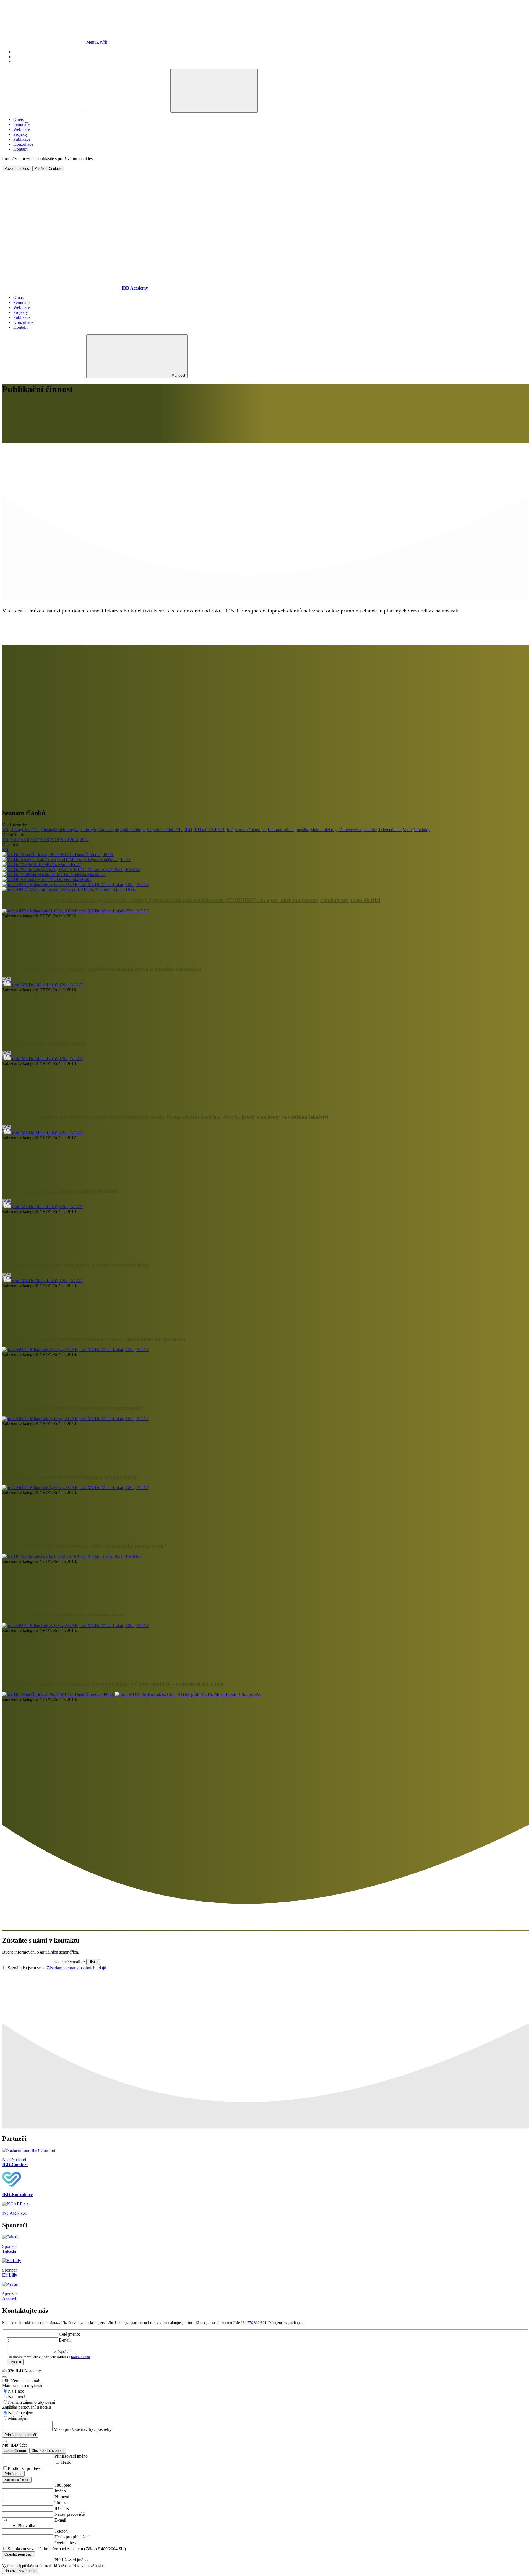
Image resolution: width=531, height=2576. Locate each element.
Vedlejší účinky (416, 830)
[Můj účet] (128, 109)
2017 (35, 840)
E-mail (60, 2520)
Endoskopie (109, 830)
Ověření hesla (67, 2543)
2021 (74, 840)
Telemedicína (390, 830)
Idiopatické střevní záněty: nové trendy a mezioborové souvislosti (76, 1265)
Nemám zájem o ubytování (32, 2402)
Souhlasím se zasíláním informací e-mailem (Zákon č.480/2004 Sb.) (67, 2549)
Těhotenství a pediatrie (357, 830)
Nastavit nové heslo (20, 2571)
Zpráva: (65, 2352)
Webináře (22, 129)
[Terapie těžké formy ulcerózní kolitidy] (44, 1106)
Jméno (60, 2491)
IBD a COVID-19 (209, 830)
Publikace (22, 139)
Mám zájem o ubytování (23, 2386)
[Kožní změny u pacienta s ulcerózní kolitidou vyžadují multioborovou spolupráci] (44, 1397)
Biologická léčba (25, 830)
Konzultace (23, 144)
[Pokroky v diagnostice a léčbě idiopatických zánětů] (44, 1254)
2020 (64, 840)
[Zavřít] (4, 2377)
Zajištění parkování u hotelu (27, 2407)
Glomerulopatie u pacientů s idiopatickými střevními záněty (70, 1477)
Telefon (61, 2531)
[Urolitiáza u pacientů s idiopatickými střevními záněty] (44, 1673)
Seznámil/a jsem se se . (58, 1968)
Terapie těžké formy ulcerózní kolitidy (45, 1043)
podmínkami (81, 2357)
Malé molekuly (323, 830)
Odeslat (15, 2362)
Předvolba (26, 2526)
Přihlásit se (13, 2474)
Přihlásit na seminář (20, 2435)
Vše (6, 830)
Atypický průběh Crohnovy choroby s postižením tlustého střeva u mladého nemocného (102, 969)
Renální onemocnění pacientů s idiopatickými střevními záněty (73, 1408)
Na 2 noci (17, 2397)
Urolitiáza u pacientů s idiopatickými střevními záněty (63, 1615)
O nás (18, 119)
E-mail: (65, 2340)
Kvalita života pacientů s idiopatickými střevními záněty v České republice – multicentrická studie (113, 1684)
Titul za (61, 2503)
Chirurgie (89, 830)
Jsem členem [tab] (15, 2451)
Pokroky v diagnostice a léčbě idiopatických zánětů (60, 1191)
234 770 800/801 (254, 2323)
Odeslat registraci (19, 2554)
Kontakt (20, 149)
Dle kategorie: (15, 825)
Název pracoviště (70, 2514)
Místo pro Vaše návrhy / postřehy (83, 2429)
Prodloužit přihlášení (26, 2468)
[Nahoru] (44, 42)
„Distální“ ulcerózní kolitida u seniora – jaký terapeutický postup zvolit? (84, 1546)
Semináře (21, 124)
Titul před (63, 2485)
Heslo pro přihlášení (72, 2537)
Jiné (230, 830)
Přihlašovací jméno (71, 2456)
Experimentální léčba (165, 830)
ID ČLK (62, 2508)
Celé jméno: (69, 2334)
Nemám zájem (21, 2413)
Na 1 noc (16, 2391)
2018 (45, 840)
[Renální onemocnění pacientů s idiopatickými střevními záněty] (44, 1466)
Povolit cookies (17, 169)
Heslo (66, 2462)
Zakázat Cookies (48, 169)
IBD (188, 830)
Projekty (21, 134)
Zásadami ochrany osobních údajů (76, 1968)
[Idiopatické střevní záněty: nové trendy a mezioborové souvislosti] (44, 1328)
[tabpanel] (265, 2468)
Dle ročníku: (13, 835)
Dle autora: (12, 845)
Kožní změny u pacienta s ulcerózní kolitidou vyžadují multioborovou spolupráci (94, 1339)
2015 (15, 840)
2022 (84, 840)
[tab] (17, 2480)
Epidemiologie (133, 830)
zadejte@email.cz (70, 1962)
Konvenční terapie (251, 830)
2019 (54, 840)
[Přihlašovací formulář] (214, 91)
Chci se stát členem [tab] (48, 2451)
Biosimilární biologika (60, 830)
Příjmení (62, 2497)
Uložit (93, 1962)
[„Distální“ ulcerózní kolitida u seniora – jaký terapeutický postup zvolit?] (44, 1604)
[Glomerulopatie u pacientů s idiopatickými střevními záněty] (44, 1535)
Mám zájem (18, 2418)
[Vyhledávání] (44, 109)
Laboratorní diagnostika (288, 830)
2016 (25, 840)
